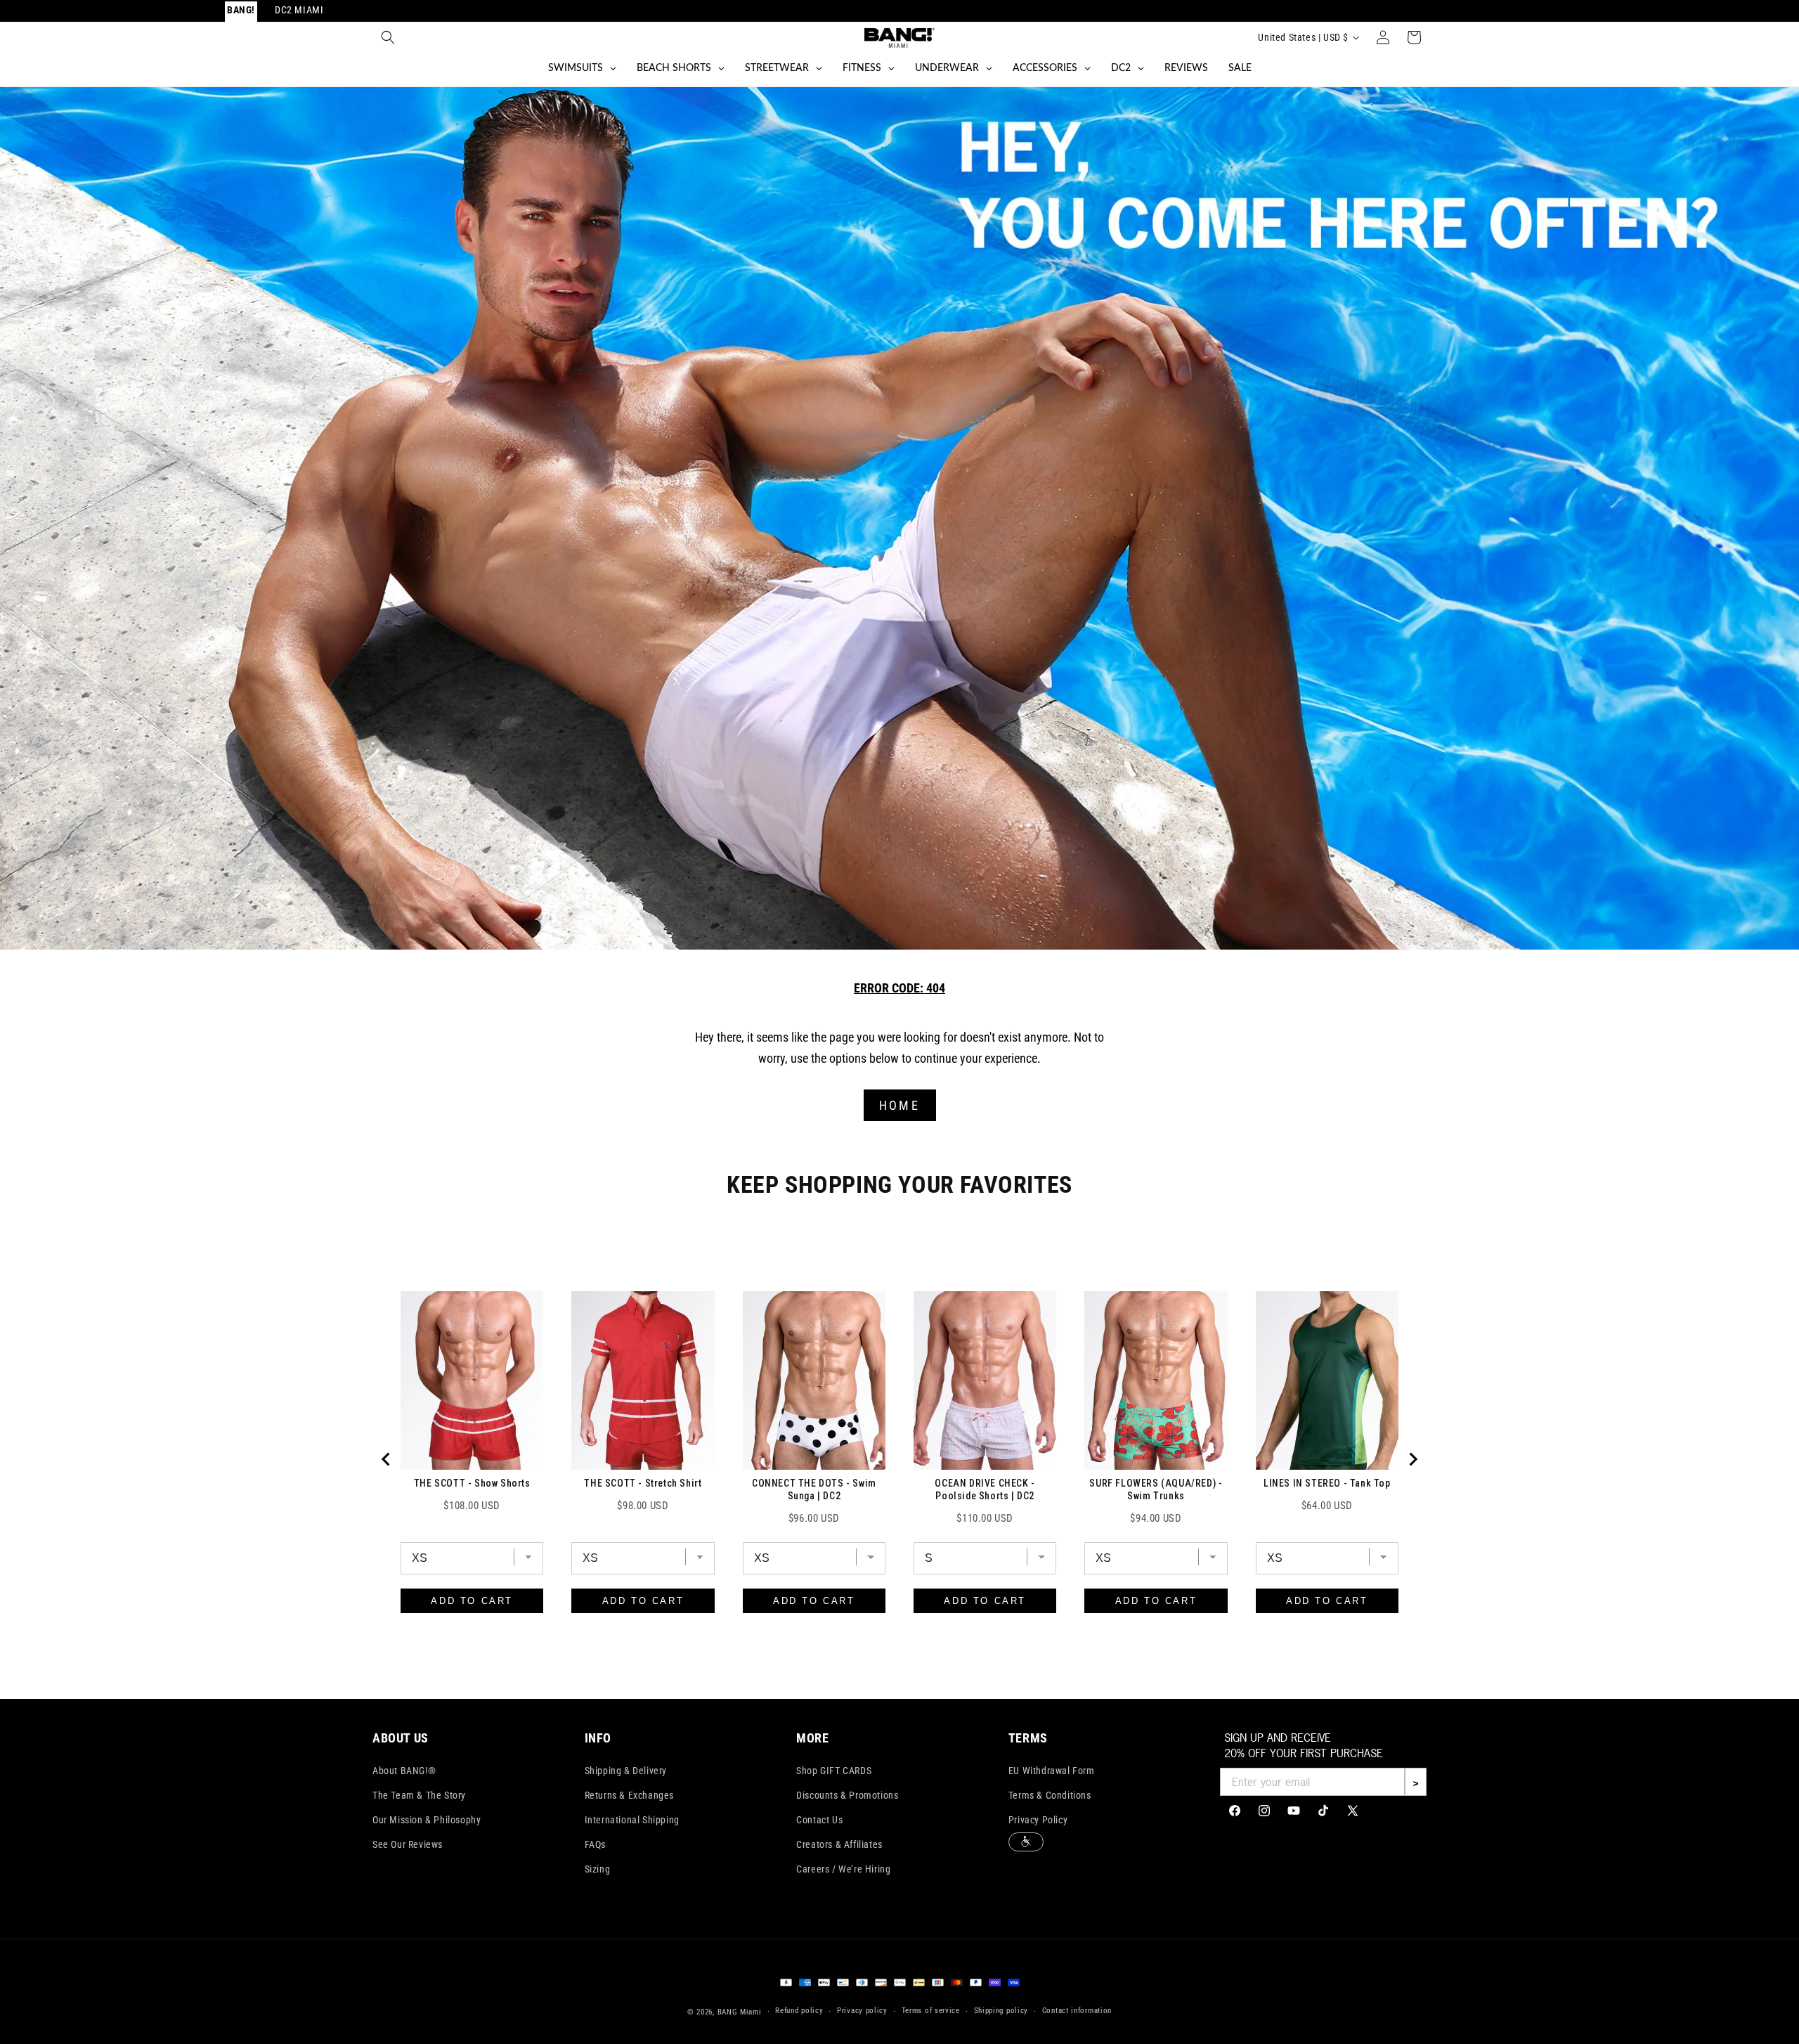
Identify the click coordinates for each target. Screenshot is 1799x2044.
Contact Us (819, 1820)
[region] (899, 1459)
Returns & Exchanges (629, 1795)
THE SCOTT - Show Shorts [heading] (472, 1483)
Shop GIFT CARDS (834, 1771)
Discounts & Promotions (847, 1795)
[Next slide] (1412, 1459)
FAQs (595, 1844)
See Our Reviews (408, 1844)
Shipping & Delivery (626, 1771)
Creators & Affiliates (839, 1844)
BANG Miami (740, 2012)
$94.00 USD (1156, 1518)
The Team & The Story (419, 1795)
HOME (899, 1105)
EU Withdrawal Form (1052, 1771)
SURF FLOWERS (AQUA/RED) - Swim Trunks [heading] (1156, 1489)
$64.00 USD (1327, 1506)
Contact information (1077, 2011)
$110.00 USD (985, 1518)
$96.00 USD (814, 1518)
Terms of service (931, 2011)
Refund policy (799, 2011)
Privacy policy (862, 2011)
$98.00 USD (643, 1506)
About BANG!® (404, 1771)
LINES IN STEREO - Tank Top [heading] (1327, 1483)
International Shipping (632, 1820)
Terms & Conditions (1050, 1795)
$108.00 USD (472, 1506)
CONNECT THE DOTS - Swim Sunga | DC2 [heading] (814, 1489)
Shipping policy (1001, 2011)
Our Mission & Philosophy (427, 1820)
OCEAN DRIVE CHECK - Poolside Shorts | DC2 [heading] (985, 1489)
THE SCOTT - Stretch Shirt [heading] (643, 1483)
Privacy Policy (1038, 1820)
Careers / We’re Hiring (843, 1869)
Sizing (598, 1869)
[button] (388, 37)
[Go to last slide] (387, 1459)
